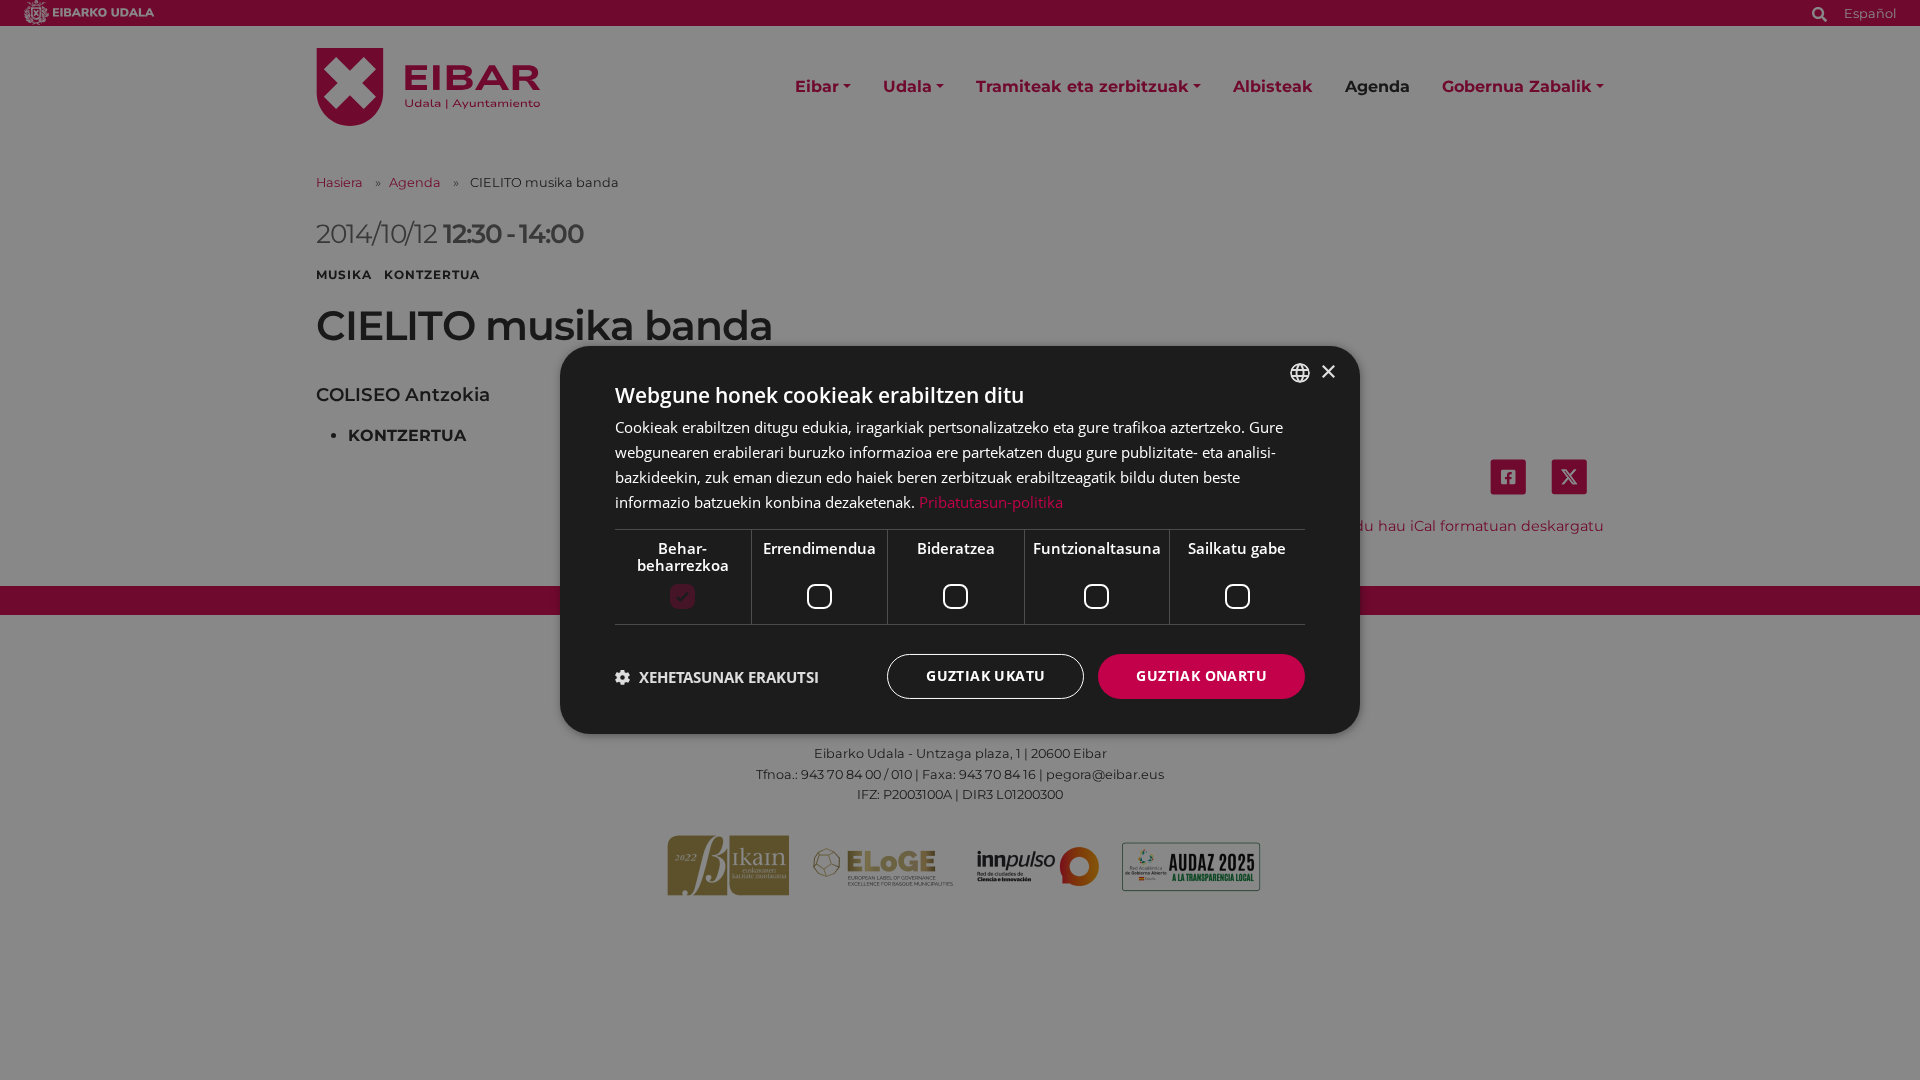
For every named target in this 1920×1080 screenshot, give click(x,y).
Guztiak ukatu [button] (985, 675)
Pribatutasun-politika (991, 502)
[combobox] (1300, 373)
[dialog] (960, 540)
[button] (717, 677)
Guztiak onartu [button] (1201, 675)
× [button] (1327, 371)
